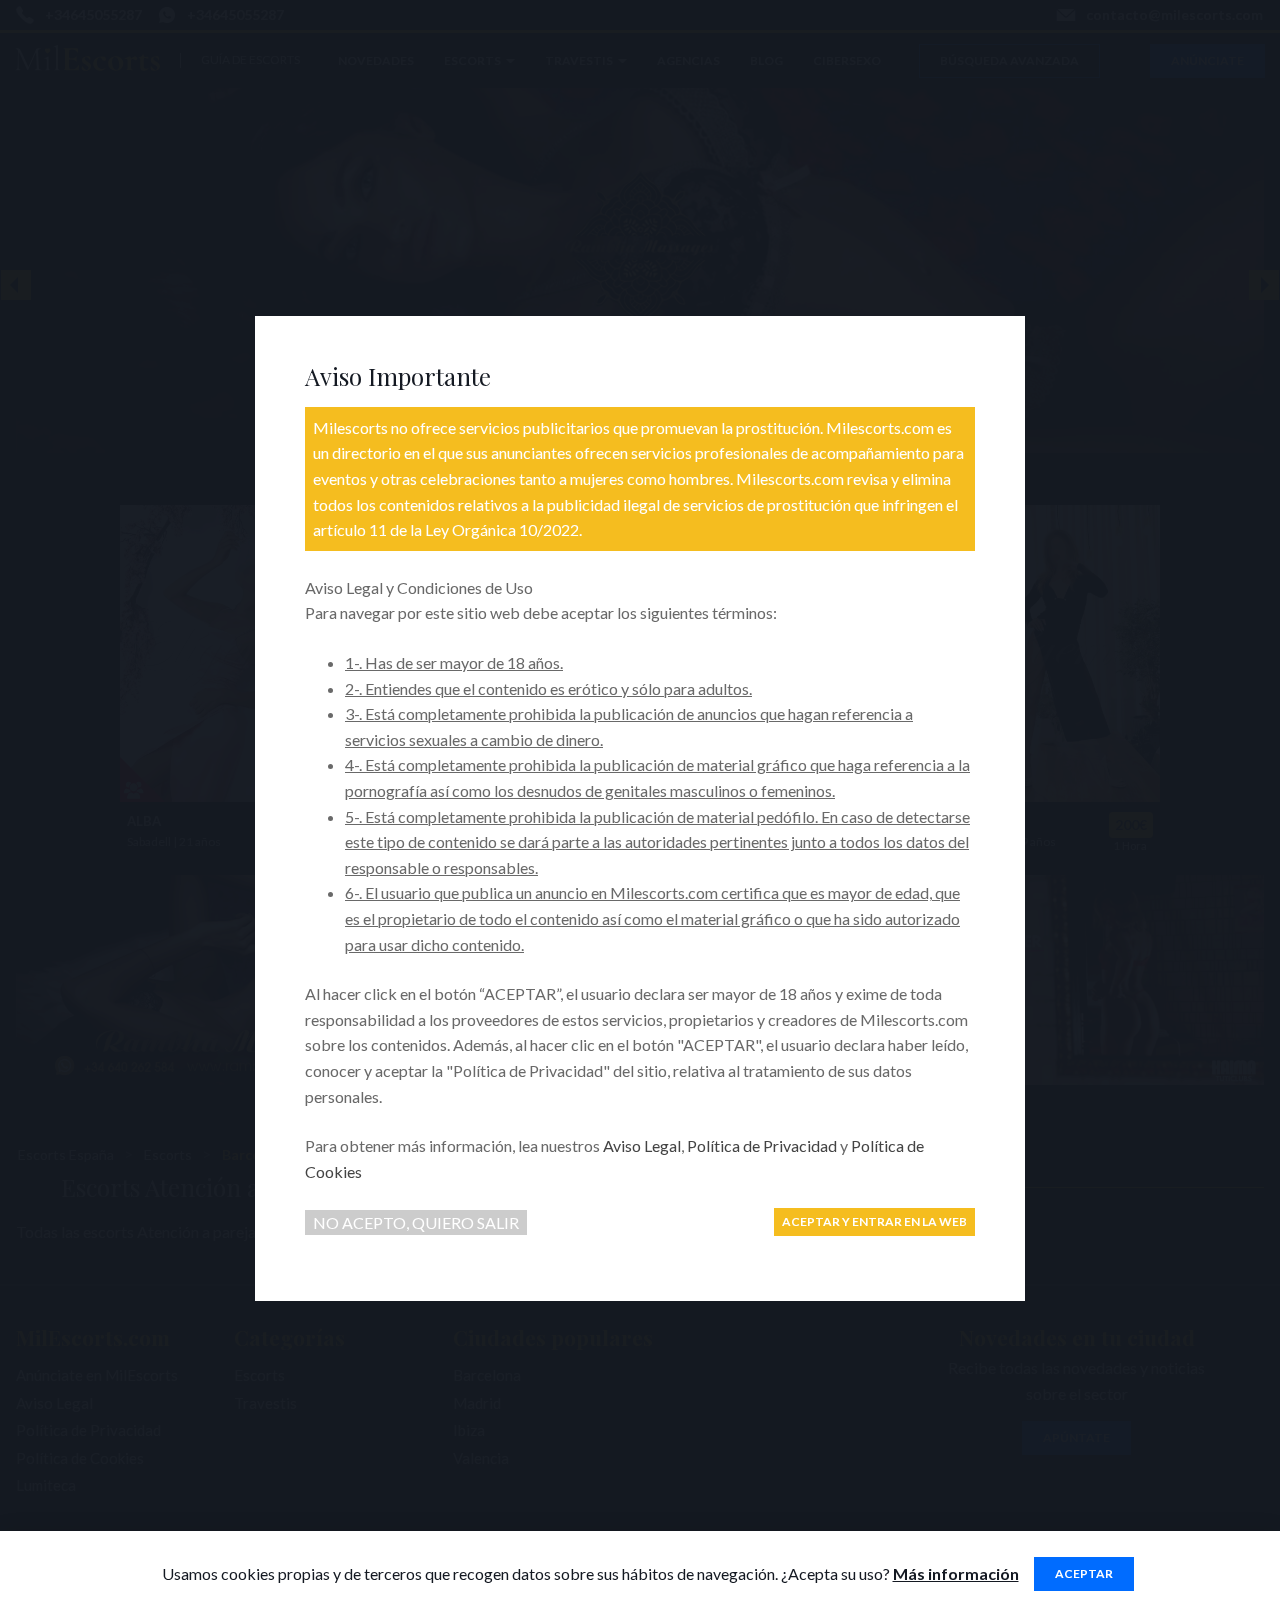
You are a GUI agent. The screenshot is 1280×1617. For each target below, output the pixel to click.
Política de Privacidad (762, 1145)
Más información (956, 1573)
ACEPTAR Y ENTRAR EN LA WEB (874, 1221)
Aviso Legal (642, 1145)
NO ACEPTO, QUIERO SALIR (416, 1222)
